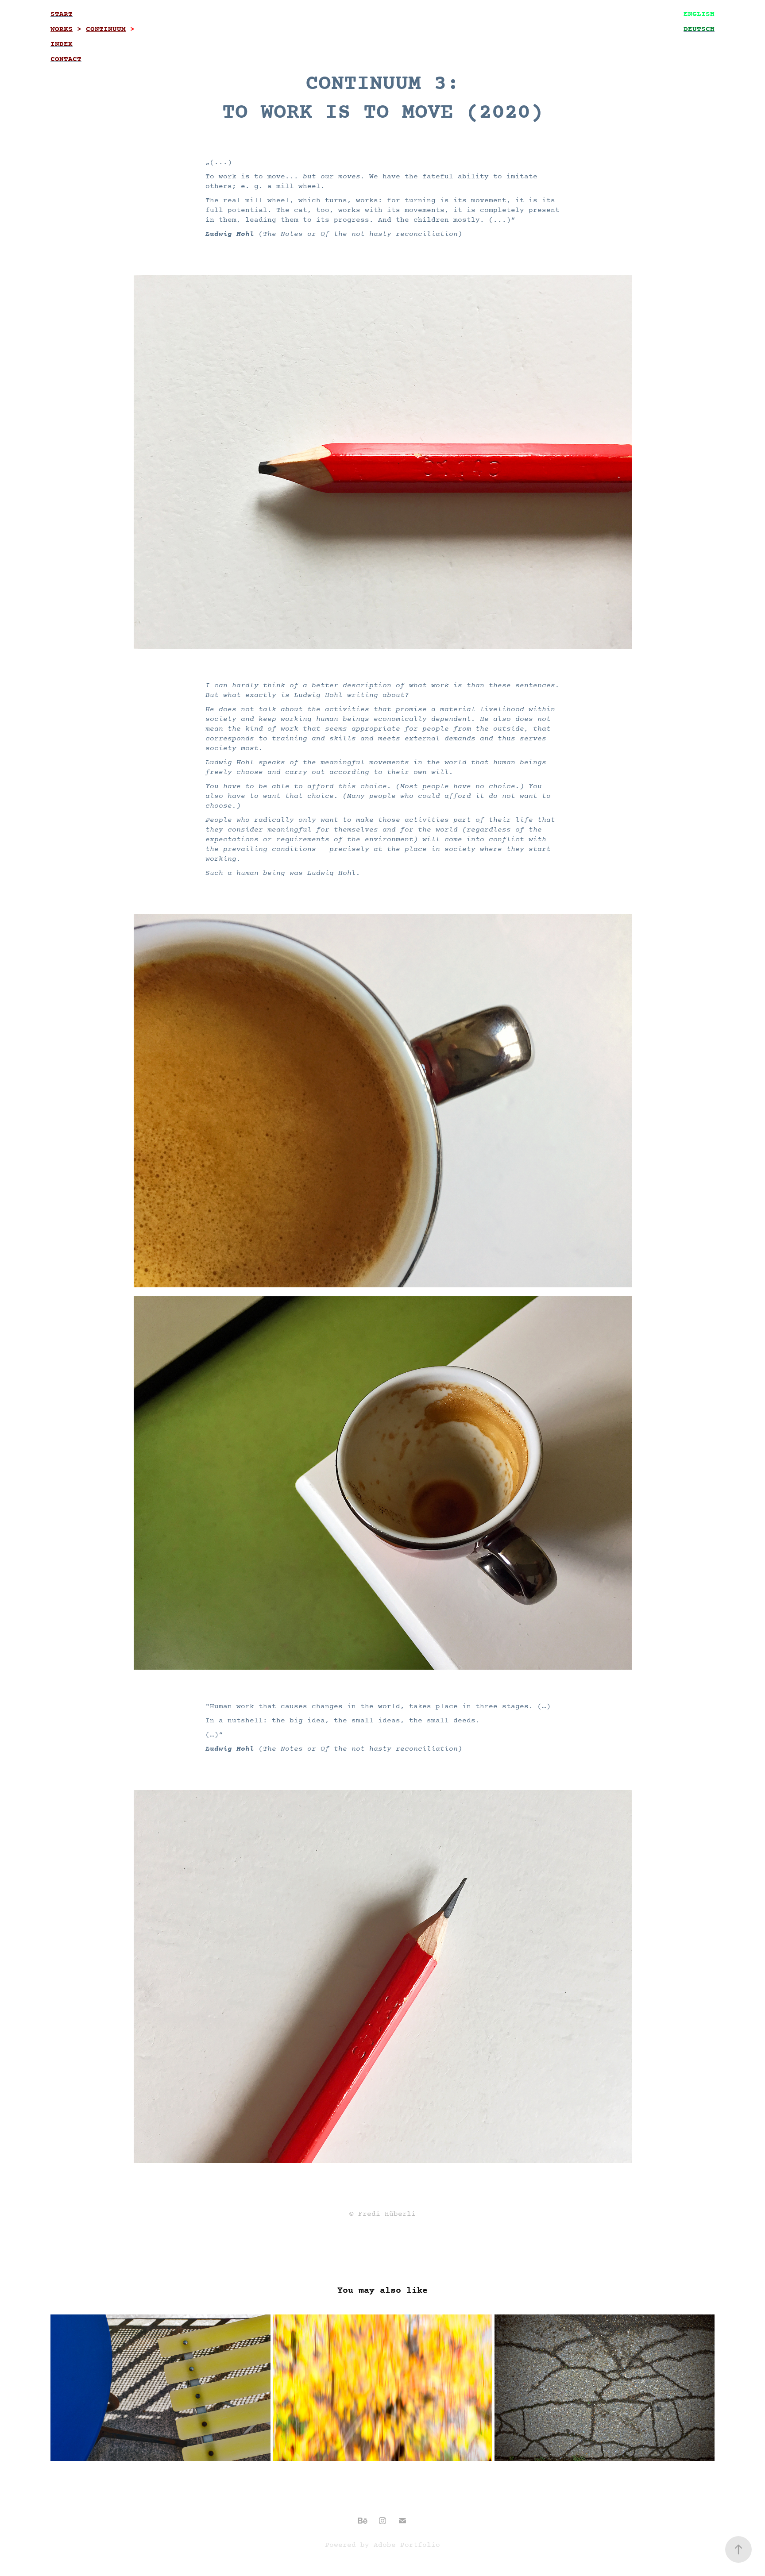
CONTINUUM (106, 29)
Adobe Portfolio (407, 2545)
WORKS (62, 29)
